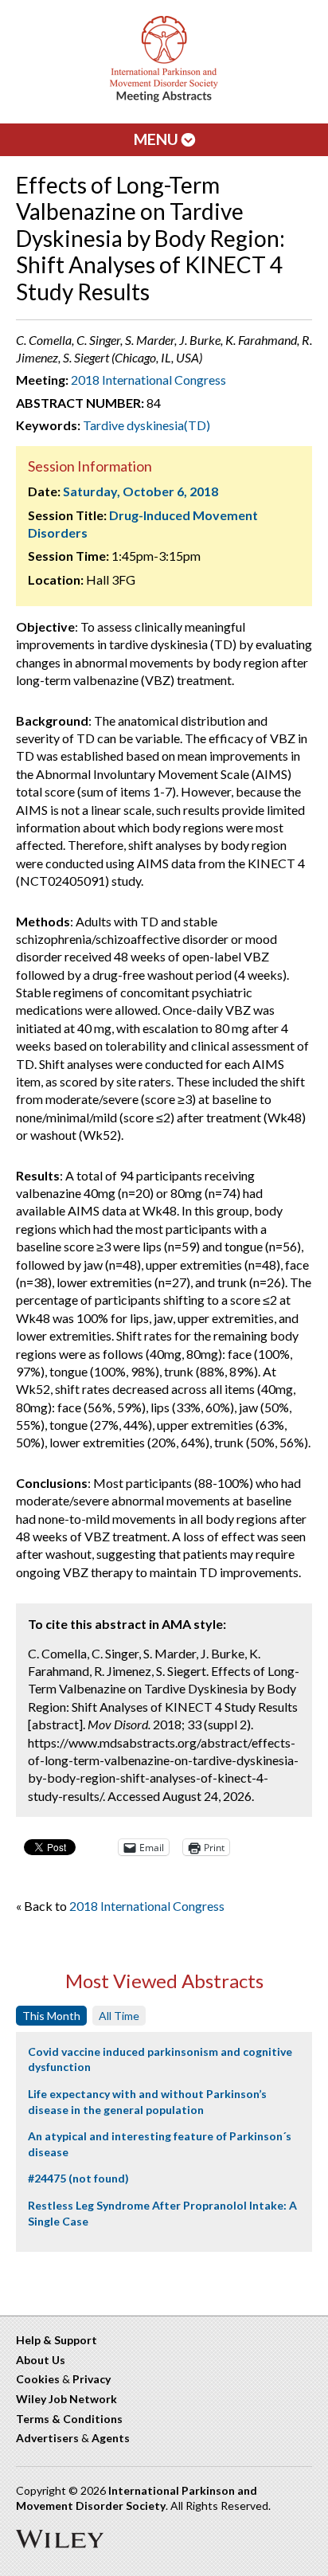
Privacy (92, 2379)
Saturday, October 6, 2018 (141, 491)
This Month (51, 2016)
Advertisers (47, 2438)
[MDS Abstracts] (164, 98)
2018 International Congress (148, 380)
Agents (111, 2438)
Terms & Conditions (69, 2419)
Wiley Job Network (66, 2399)
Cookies (38, 2379)
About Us (41, 2360)
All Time (119, 2016)
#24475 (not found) (78, 2178)
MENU (158, 139)
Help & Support (57, 2340)
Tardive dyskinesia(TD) (146, 425)
